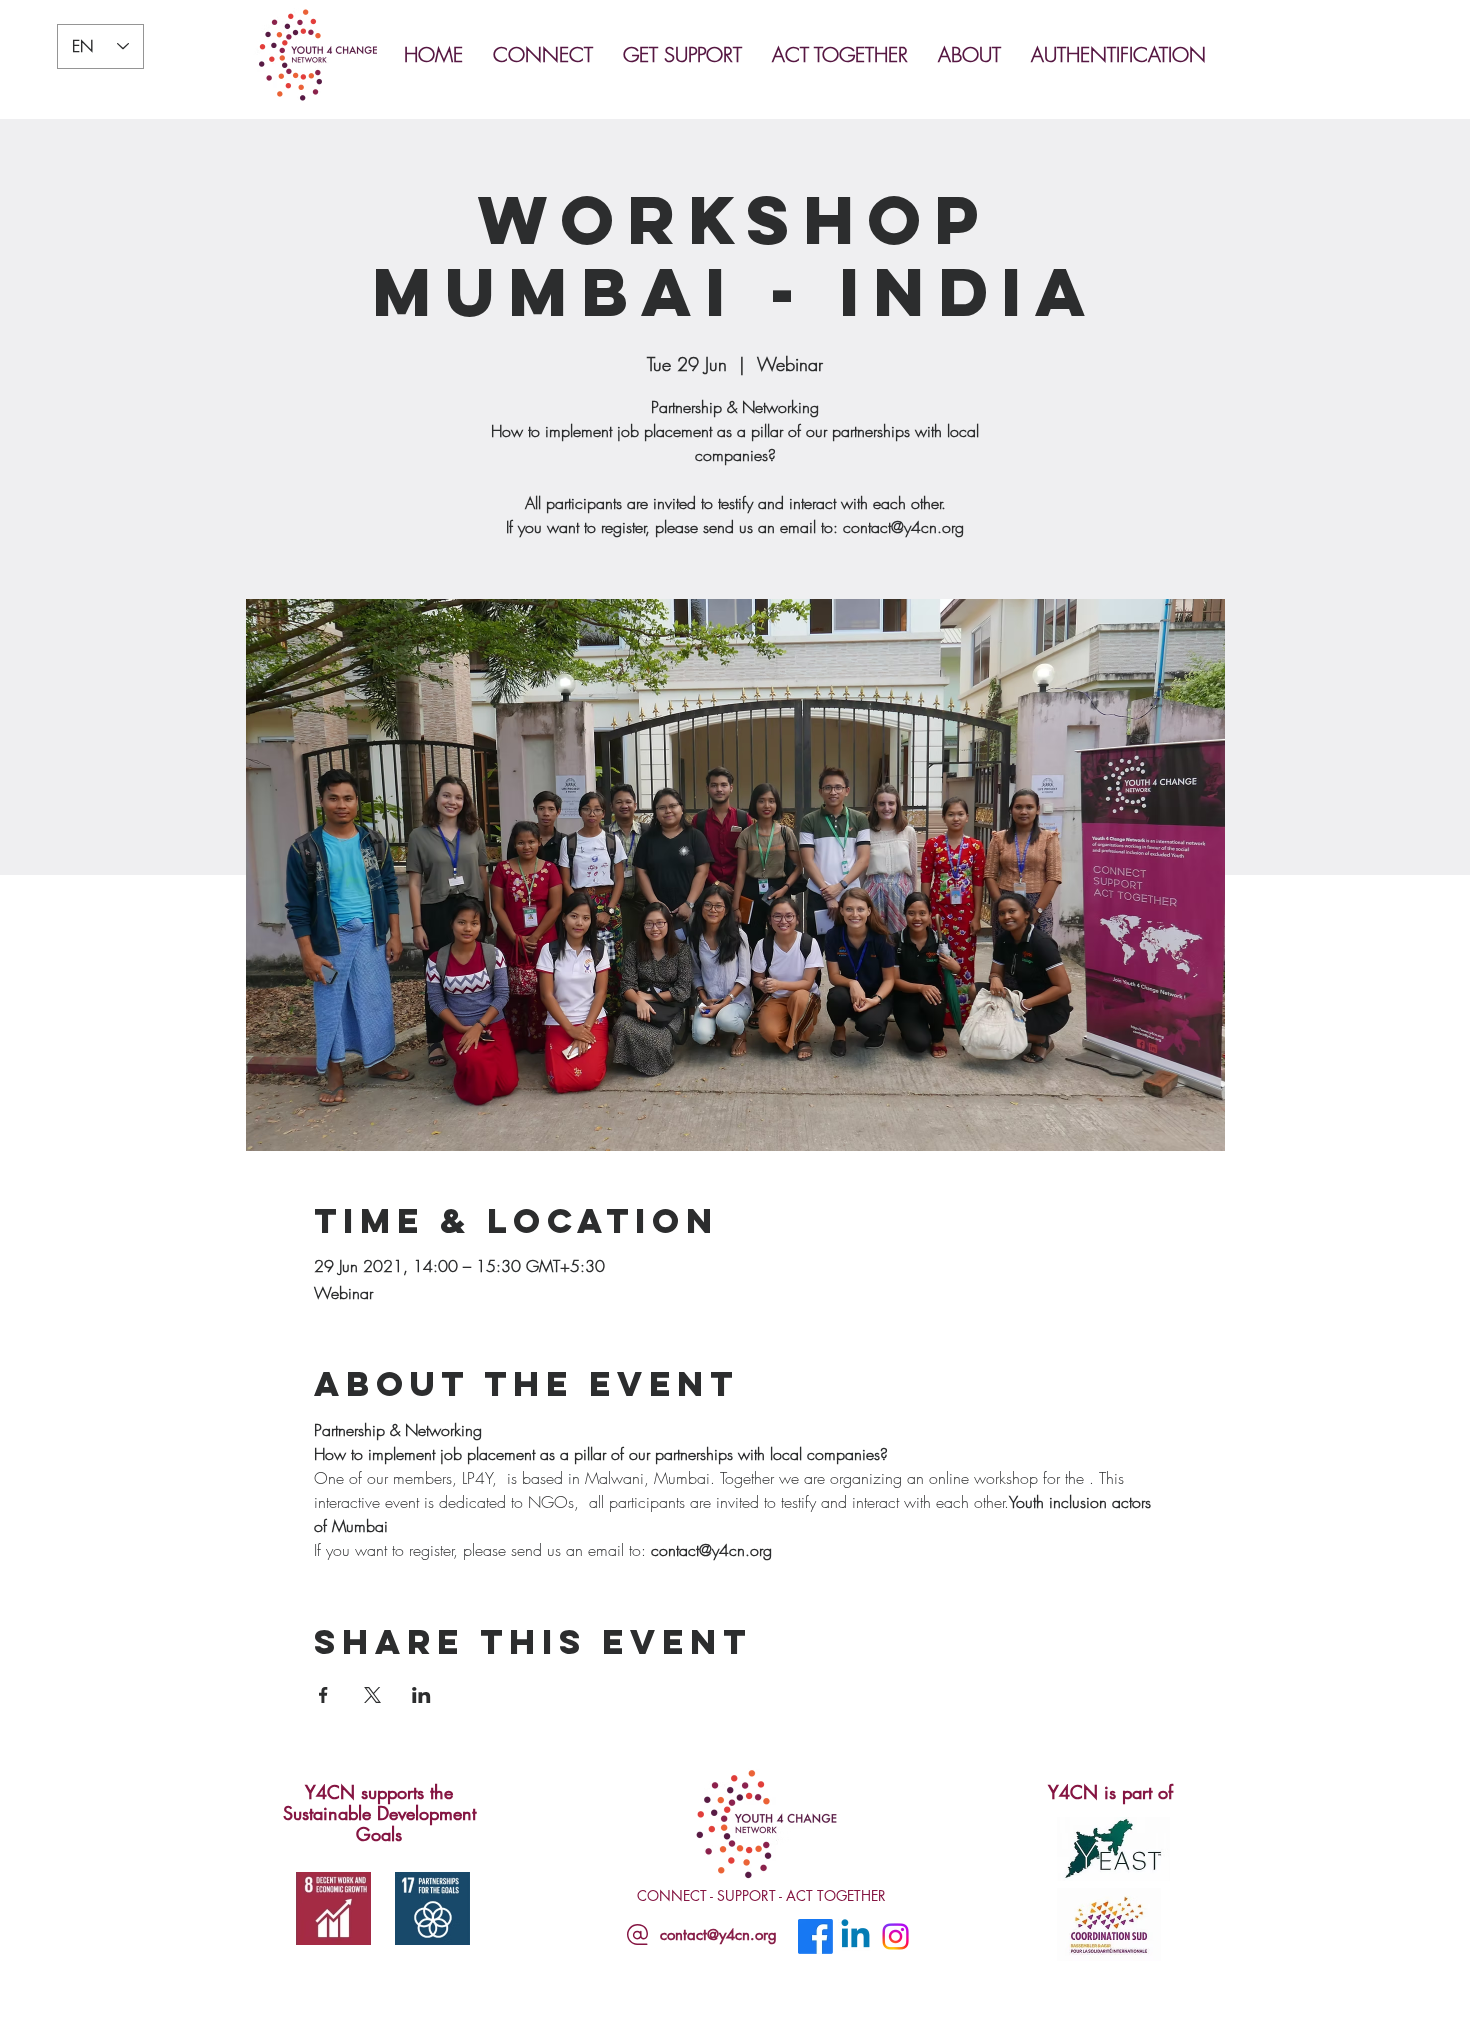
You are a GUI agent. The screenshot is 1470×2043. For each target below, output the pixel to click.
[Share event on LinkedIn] (421, 1695)
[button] (548, 55)
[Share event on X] (372, 1695)
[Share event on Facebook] (323, 1695)
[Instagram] (895, 1936)
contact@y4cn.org (718, 1934)
